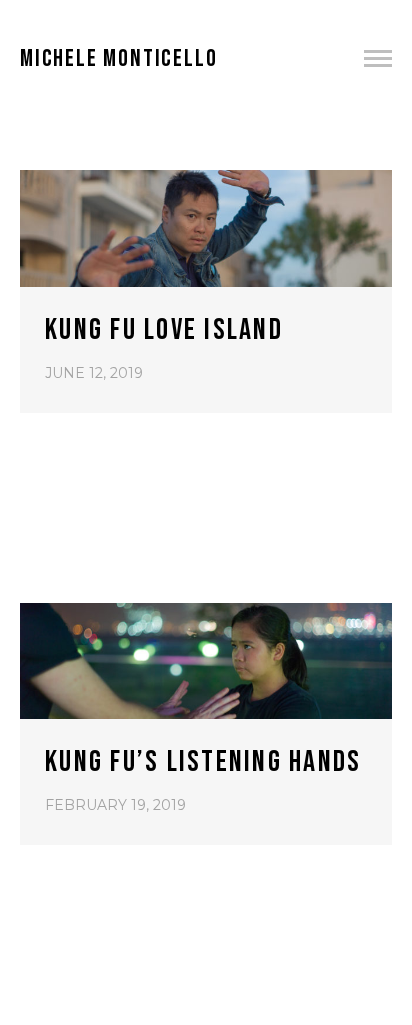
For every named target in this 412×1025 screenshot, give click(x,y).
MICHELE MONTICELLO (118, 58)
